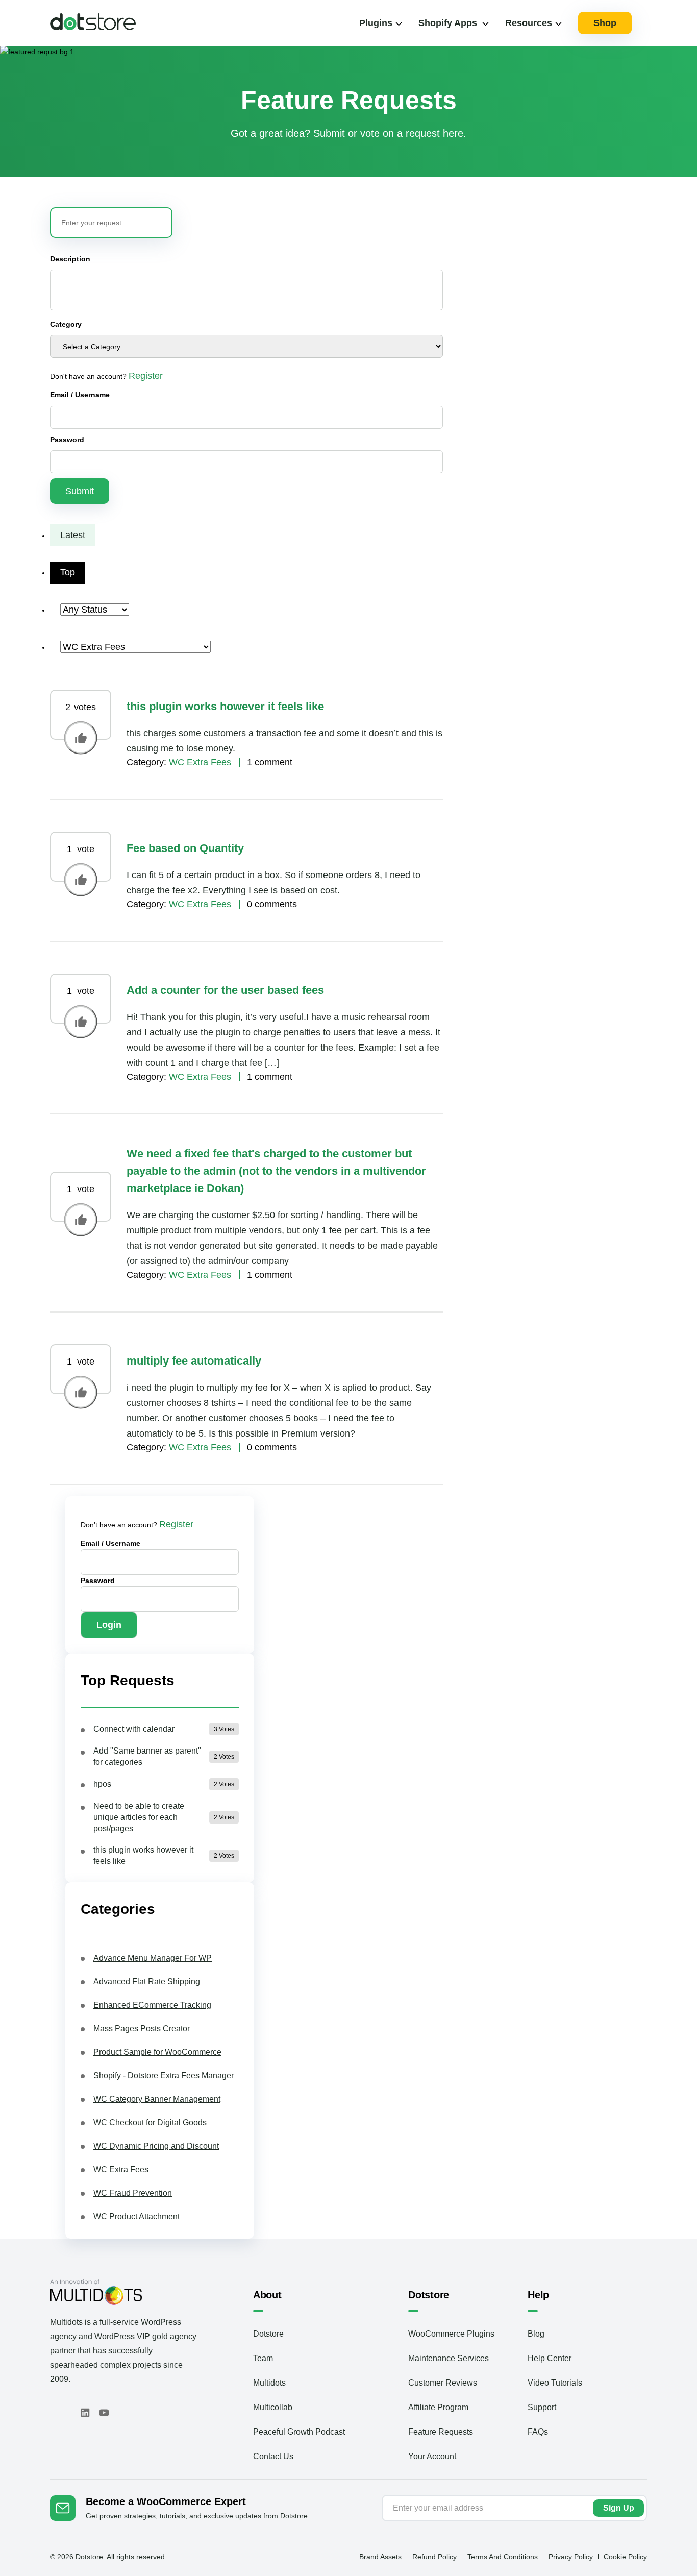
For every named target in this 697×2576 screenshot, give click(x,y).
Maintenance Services (449, 2358)
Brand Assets (380, 2557)
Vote (81, 738)
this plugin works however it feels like (225, 706)
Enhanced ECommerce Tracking (152, 2005)
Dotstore (268, 2334)
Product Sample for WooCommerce (157, 2052)
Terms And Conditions (503, 2557)
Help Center (550, 2358)
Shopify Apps (448, 23)
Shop (605, 23)
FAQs (538, 2432)
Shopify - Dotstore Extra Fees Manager (164, 2075)
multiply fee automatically (194, 1361)
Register (146, 376)
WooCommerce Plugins (451, 2334)
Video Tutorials (555, 2383)
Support (542, 2407)
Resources (529, 23)
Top (68, 572)
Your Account (432, 2456)
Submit (80, 491)
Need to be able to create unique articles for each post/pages (139, 1817)
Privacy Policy (571, 2557)
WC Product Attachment (136, 2216)
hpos (102, 1784)
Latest (73, 535)
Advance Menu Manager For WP (153, 1958)
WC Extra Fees (200, 762)
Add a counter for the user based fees (225, 990)
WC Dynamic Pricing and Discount (156, 2146)
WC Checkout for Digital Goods (150, 2122)
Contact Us (273, 2456)
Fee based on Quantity (185, 848)
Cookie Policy (625, 2557)
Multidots (269, 2383)
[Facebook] (53, 2413)
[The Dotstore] (93, 27)
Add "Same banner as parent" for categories (147, 1756)
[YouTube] (104, 2413)
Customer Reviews (443, 2383)
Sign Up (619, 2508)
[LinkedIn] (85, 2413)
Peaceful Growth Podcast (299, 2432)
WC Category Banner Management (157, 2099)
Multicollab (273, 2407)
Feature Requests (441, 2432)
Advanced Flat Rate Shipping (147, 1982)
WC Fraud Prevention (133, 2193)
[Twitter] (67, 2413)
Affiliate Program (438, 2407)
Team (263, 2358)
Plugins (376, 23)
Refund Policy (434, 2557)
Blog (536, 2334)
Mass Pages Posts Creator (142, 2028)
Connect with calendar (134, 1729)
